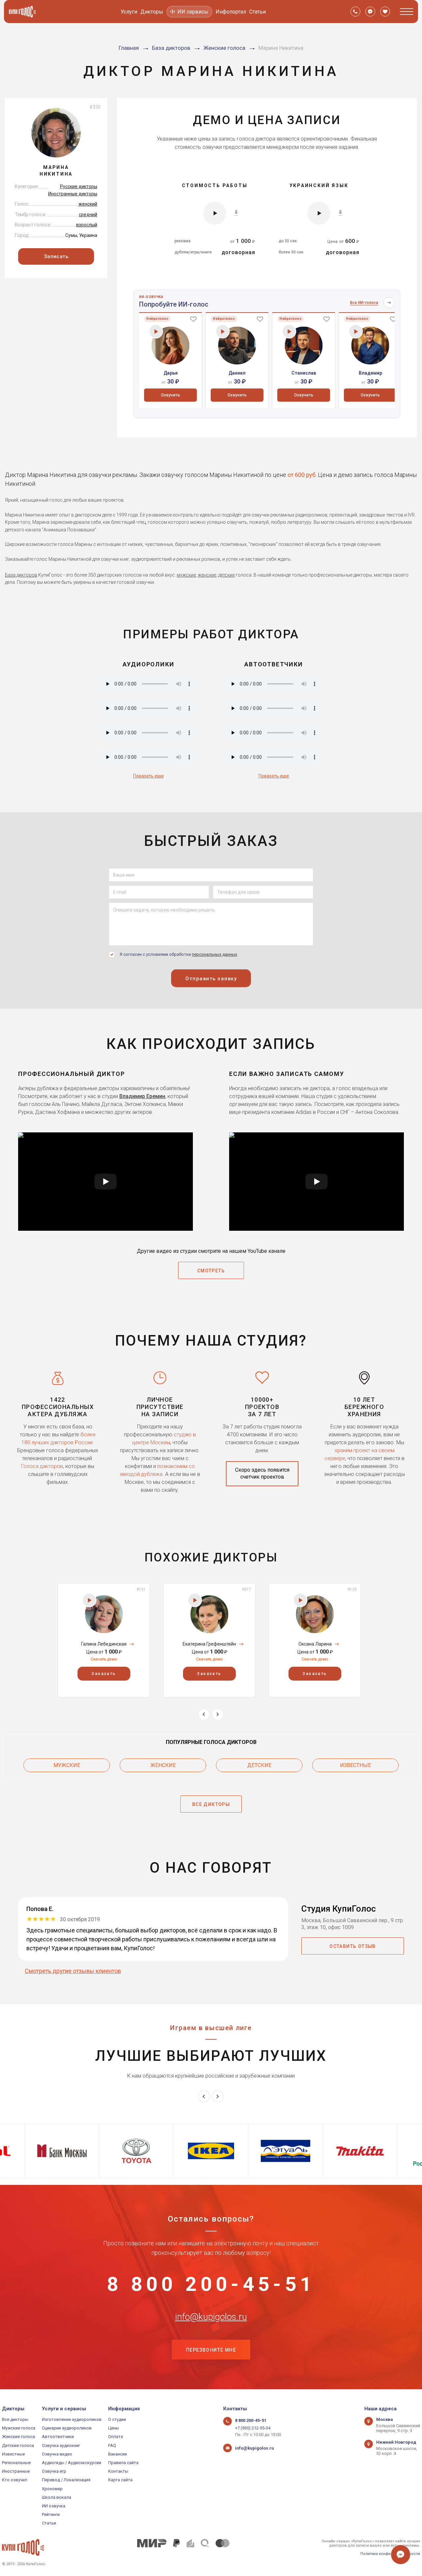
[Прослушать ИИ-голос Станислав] (289, 332)
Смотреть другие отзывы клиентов (73, 1971)
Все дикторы (15, 2419)
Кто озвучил (15, 2480)
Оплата (116, 2437)
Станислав (304, 373)
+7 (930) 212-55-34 (253, 2428)
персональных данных (214, 954)
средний (88, 215)
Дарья (171, 373)
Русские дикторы (79, 186)
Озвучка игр (54, 2471)
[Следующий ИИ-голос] (389, 303)
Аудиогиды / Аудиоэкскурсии (72, 2463)
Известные (355, 1765)
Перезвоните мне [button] (211, 2350)
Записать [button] (56, 256)
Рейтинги (51, 2514)
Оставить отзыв (353, 1946)
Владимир (370, 373)
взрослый (87, 225)
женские (207, 575)
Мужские (67, 1765)
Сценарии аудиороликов (67, 2428)
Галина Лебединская (104, 1644)
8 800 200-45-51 (211, 2284)
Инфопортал (231, 12)
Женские (163, 1765)
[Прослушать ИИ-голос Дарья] (156, 332)
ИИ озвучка (54, 2506)
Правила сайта (123, 2463)
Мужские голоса (19, 2428)
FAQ (112, 2445)
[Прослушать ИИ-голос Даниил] (223, 332)
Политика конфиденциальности (390, 2554)
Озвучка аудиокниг (61, 2445)
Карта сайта (120, 2480)
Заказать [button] (104, 1674)
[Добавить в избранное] (193, 319)
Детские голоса (18, 2445)
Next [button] (218, 1714)
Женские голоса (18, 2437)
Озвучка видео (57, 2454)
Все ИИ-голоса (364, 303)
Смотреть (211, 1271)
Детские (259, 1765)
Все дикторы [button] (211, 1804)
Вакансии (118, 2454)
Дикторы (152, 12)
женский (88, 204)
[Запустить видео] (105, 1182)
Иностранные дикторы (73, 194)
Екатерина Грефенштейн (209, 1644)
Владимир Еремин (142, 1096)
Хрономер (52, 2489)
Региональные (16, 2463)
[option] (170, 360)
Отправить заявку (211, 979)
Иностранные (16, 2471)
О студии (117, 2419)
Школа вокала (57, 2497)
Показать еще (149, 776)
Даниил (237, 373)
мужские (186, 575)
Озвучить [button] (170, 395)
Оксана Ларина (315, 1644)
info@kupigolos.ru (211, 2317)
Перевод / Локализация (66, 2480)
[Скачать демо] (236, 213)
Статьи (257, 12)
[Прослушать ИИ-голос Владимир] (356, 332)
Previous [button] (204, 1714)
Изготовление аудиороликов (72, 2419)
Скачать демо (104, 1659)
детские (226, 575)
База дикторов (21, 575)
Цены (114, 2428)
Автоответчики (58, 2437)
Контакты (118, 2471)
